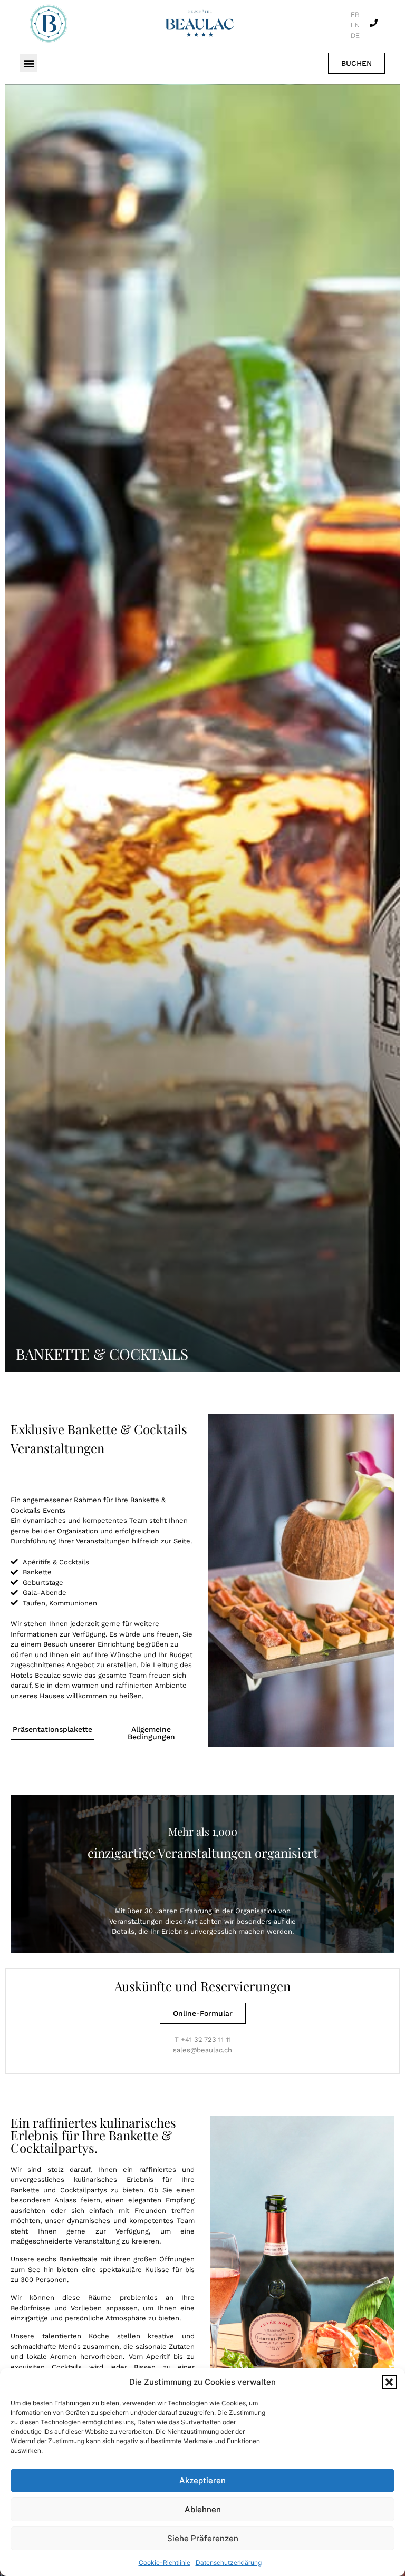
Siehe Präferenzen (203, 2538)
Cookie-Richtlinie (165, 2563)
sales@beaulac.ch (202, 2050)
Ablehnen (203, 2509)
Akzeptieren (202, 2480)
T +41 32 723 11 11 (203, 2039)
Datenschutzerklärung (229, 2563)
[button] (389, 2382)
